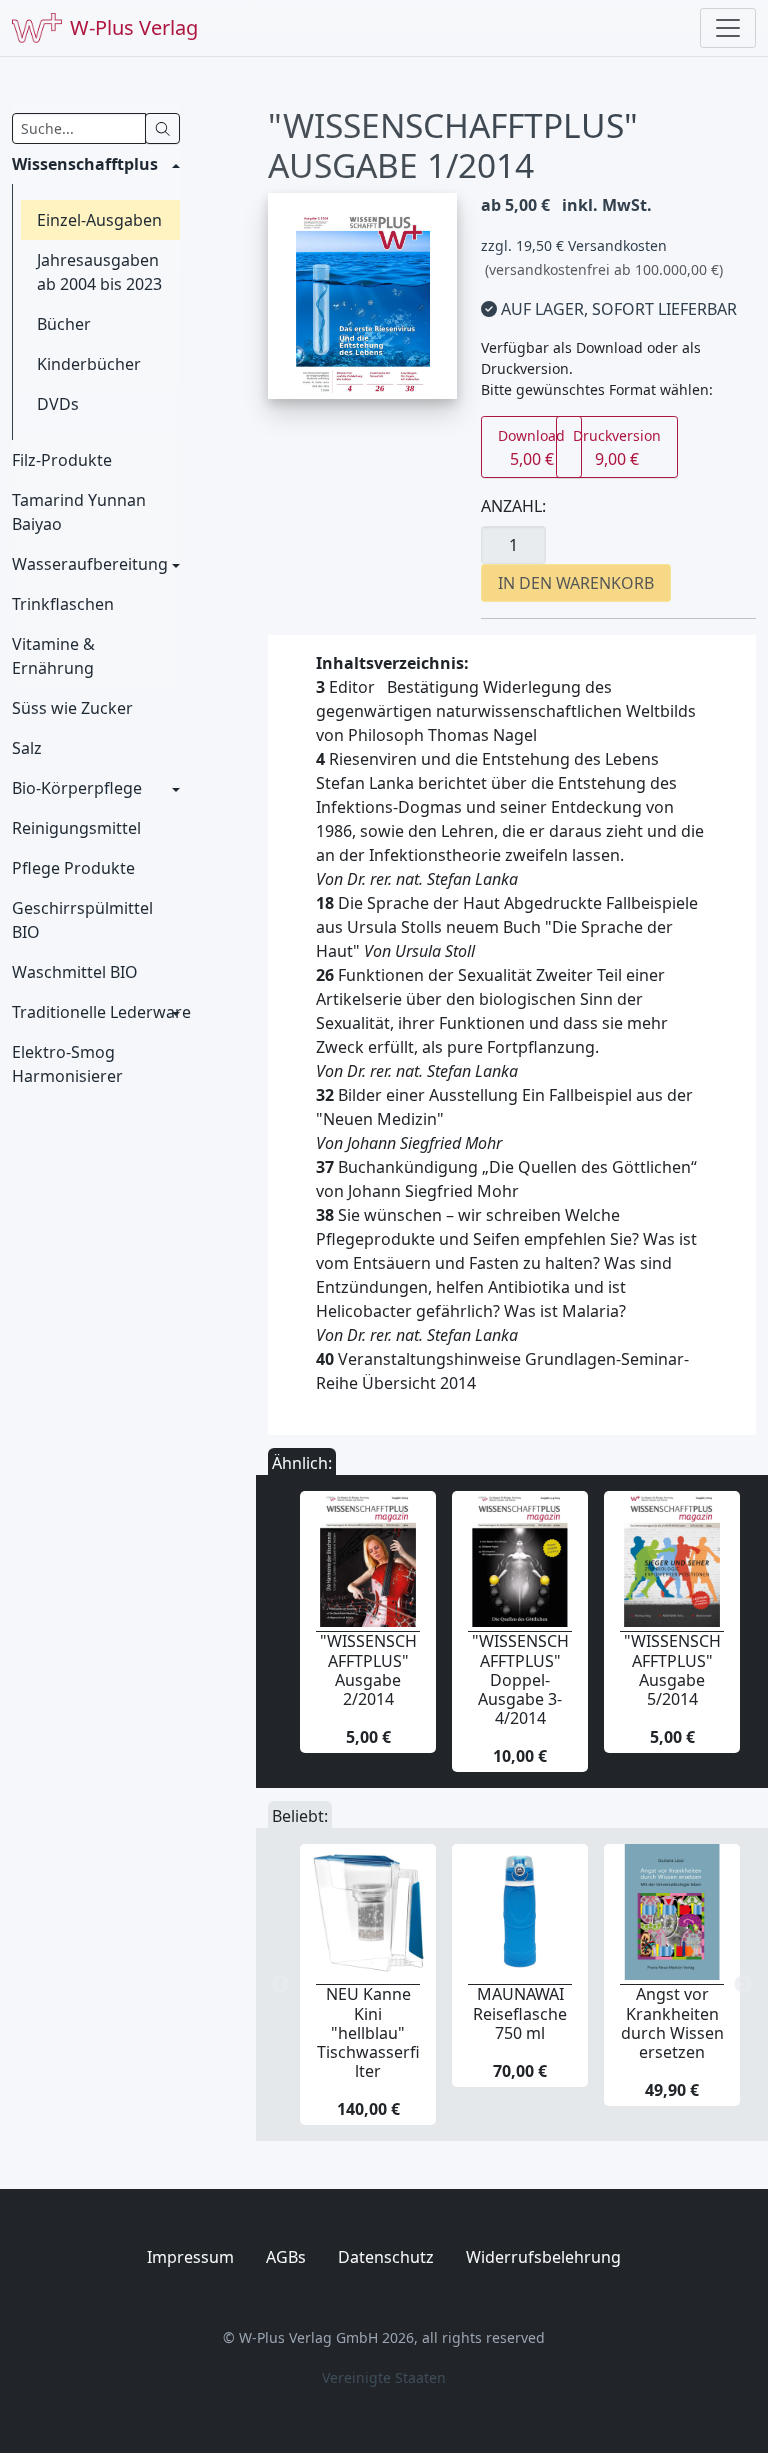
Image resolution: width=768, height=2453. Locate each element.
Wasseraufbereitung (90, 564)
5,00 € (531, 448)
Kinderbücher (89, 364)
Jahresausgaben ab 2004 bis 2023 (99, 272)
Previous (281, 1985)
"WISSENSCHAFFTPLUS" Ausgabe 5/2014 (672, 1670)
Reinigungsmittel (76, 828)
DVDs (58, 404)
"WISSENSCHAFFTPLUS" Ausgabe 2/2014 (368, 1670)
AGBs (286, 2257)
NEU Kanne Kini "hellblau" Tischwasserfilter (368, 2032)
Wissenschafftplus (85, 164)
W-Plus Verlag (134, 27)
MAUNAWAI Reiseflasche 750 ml (520, 2013)
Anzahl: (513, 506)
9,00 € (617, 448)
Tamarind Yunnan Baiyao (79, 512)
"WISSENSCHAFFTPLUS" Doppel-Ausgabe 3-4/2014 (520, 1679)
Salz (27, 748)
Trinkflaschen (63, 604)
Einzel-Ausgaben (99, 220)
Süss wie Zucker (72, 708)
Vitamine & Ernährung (53, 656)
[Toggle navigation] (728, 28)
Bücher (64, 324)
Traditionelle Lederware (96, 1012)
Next (743, 1985)
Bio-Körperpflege (77, 788)
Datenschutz (386, 2257)
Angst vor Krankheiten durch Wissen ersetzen (672, 2023)
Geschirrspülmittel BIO (82, 920)
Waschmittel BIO (75, 972)
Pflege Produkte (73, 868)
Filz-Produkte (62, 460)
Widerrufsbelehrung (543, 2257)
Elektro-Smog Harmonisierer (67, 1064)
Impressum (190, 2257)
